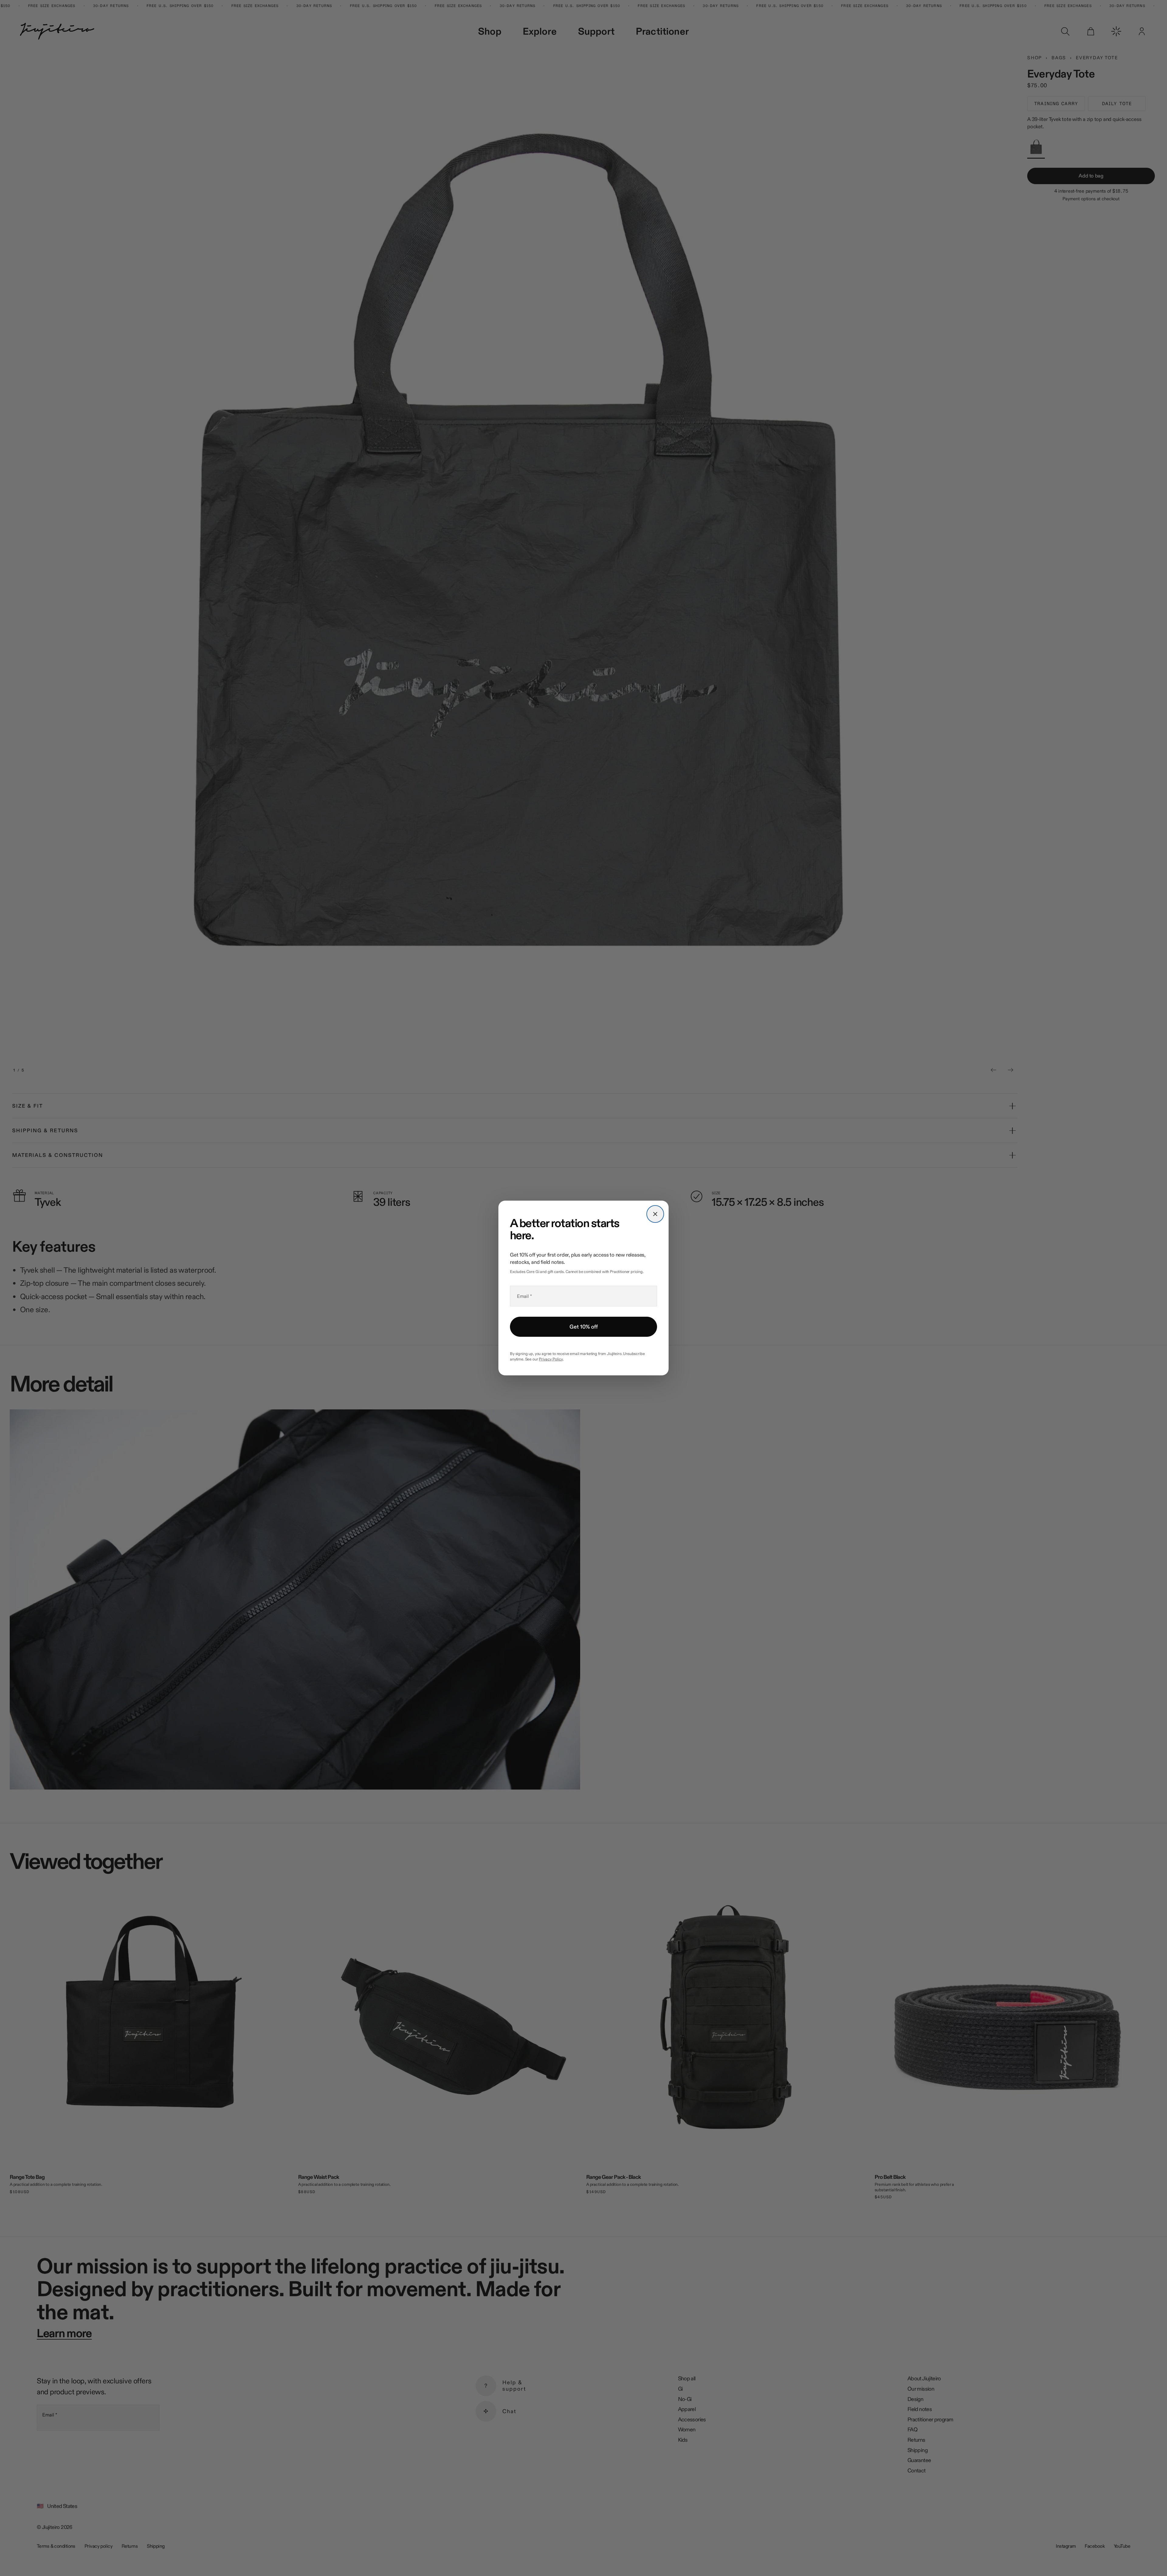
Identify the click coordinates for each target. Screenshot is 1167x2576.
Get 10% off (584, 1327)
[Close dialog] (655, 1214)
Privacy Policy (551, 1359)
